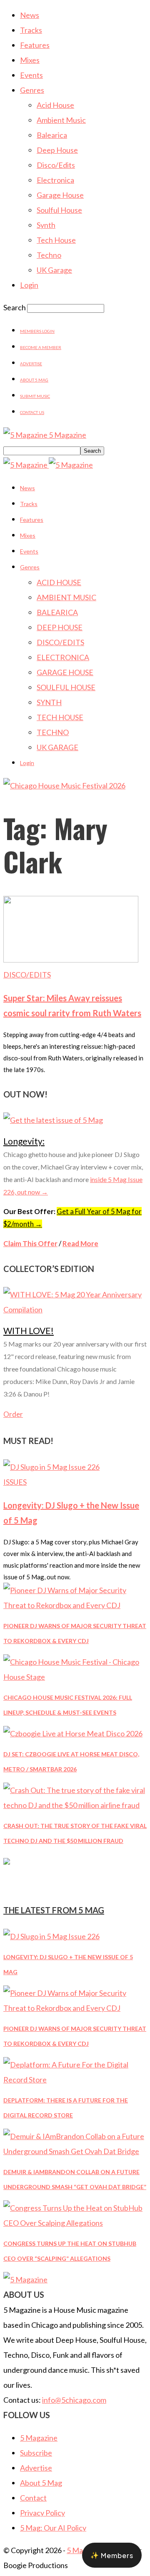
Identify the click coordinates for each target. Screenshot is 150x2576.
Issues (15, 1482)
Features (35, 45)
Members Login (37, 331)
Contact (33, 2498)
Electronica (55, 180)
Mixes (30, 60)
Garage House (60, 195)
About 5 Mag (34, 380)
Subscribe (36, 2453)
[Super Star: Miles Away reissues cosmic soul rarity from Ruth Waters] (71, 960)
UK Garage (54, 270)
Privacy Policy (42, 2513)
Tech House (56, 240)
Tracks (31, 30)
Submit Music (35, 396)
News (30, 15)
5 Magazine (39, 2438)
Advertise (31, 364)
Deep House (57, 150)
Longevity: (24, 1141)
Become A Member (41, 347)
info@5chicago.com (74, 2400)
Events (31, 75)
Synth (46, 225)
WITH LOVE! (29, 1330)
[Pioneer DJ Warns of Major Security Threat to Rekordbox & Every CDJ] (75, 1605)
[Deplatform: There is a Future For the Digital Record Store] (75, 2080)
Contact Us (32, 412)
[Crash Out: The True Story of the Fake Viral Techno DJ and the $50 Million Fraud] (75, 1805)
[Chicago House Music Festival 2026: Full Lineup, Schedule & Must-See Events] (75, 1677)
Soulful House (59, 210)
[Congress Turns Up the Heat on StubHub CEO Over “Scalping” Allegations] (75, 2223)
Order (13, 1414)
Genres (32, 90)
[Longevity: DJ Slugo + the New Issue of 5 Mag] (51, 1467)
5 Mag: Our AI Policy (53, 2528)
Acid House (55, 105)
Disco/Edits (56, 165)
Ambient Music (61, 120)
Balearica (52, 135)
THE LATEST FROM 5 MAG (54, 1910)
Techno (49, 255)
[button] (112, 2555)
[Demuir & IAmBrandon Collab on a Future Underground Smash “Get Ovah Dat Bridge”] (75, 2151)
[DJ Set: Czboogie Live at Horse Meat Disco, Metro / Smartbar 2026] (73, 1733)
